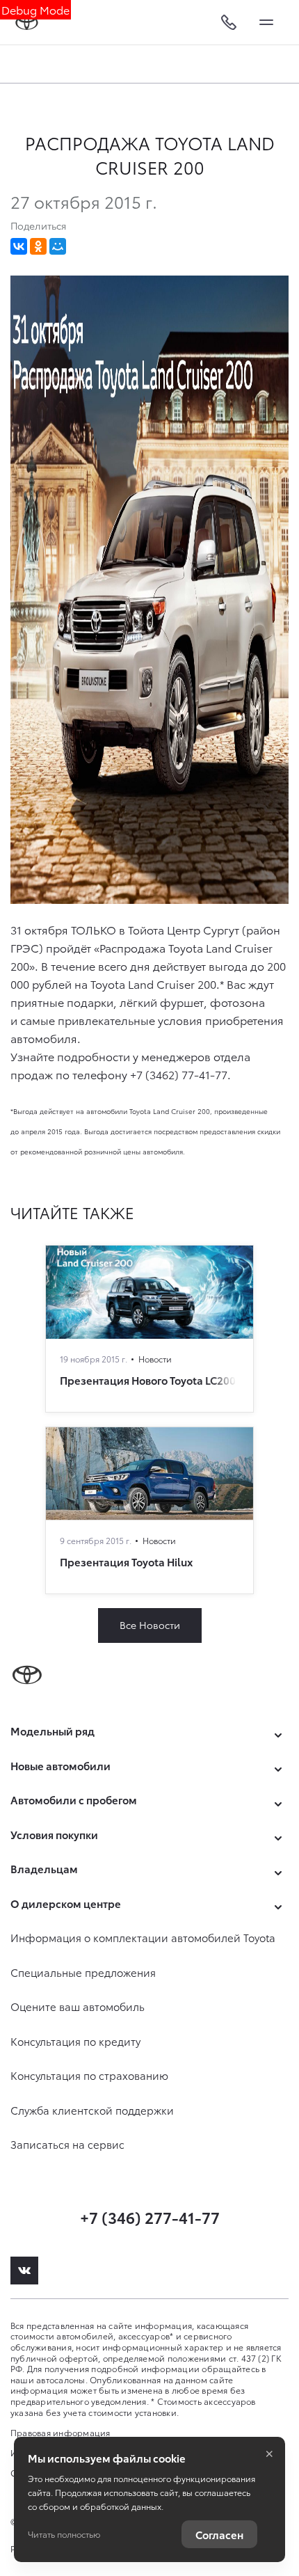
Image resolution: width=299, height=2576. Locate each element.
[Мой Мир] (58, 246)
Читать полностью (64, 2534)
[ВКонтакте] (19, 246)
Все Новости (150, 1625)
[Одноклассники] (38, 246)
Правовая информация (60, 2432)
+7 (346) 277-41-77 (150, 2217)
